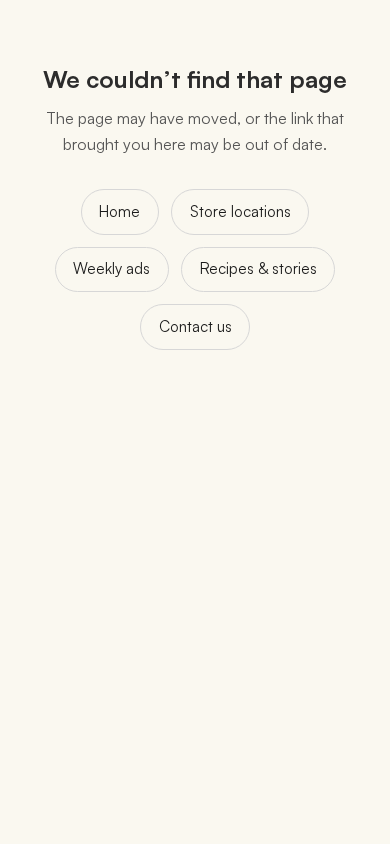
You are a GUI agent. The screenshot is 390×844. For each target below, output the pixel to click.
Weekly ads (111, 268)
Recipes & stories (258, 268)
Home (119, 211)
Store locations (240, 211)
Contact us (195, 326)
